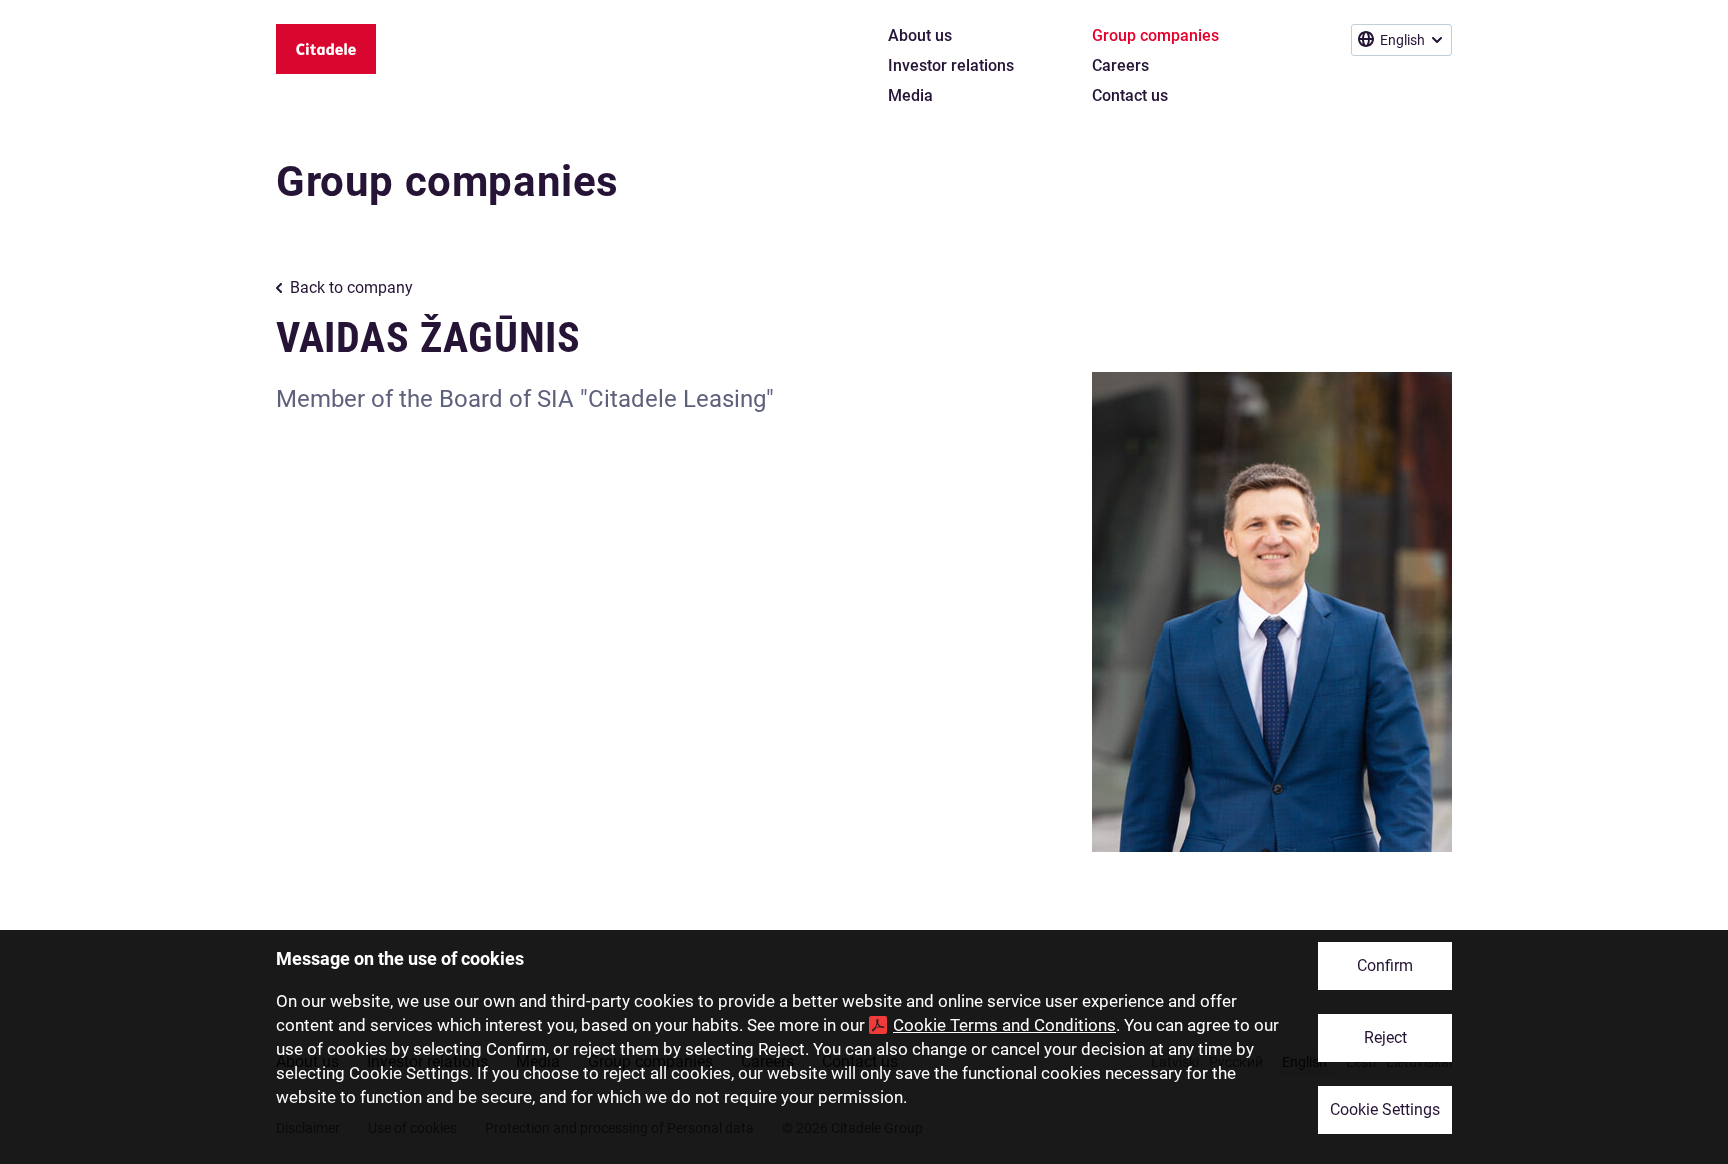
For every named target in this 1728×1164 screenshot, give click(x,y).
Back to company (351, 287)
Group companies (447, 181)
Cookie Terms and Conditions (1004, 1025)
